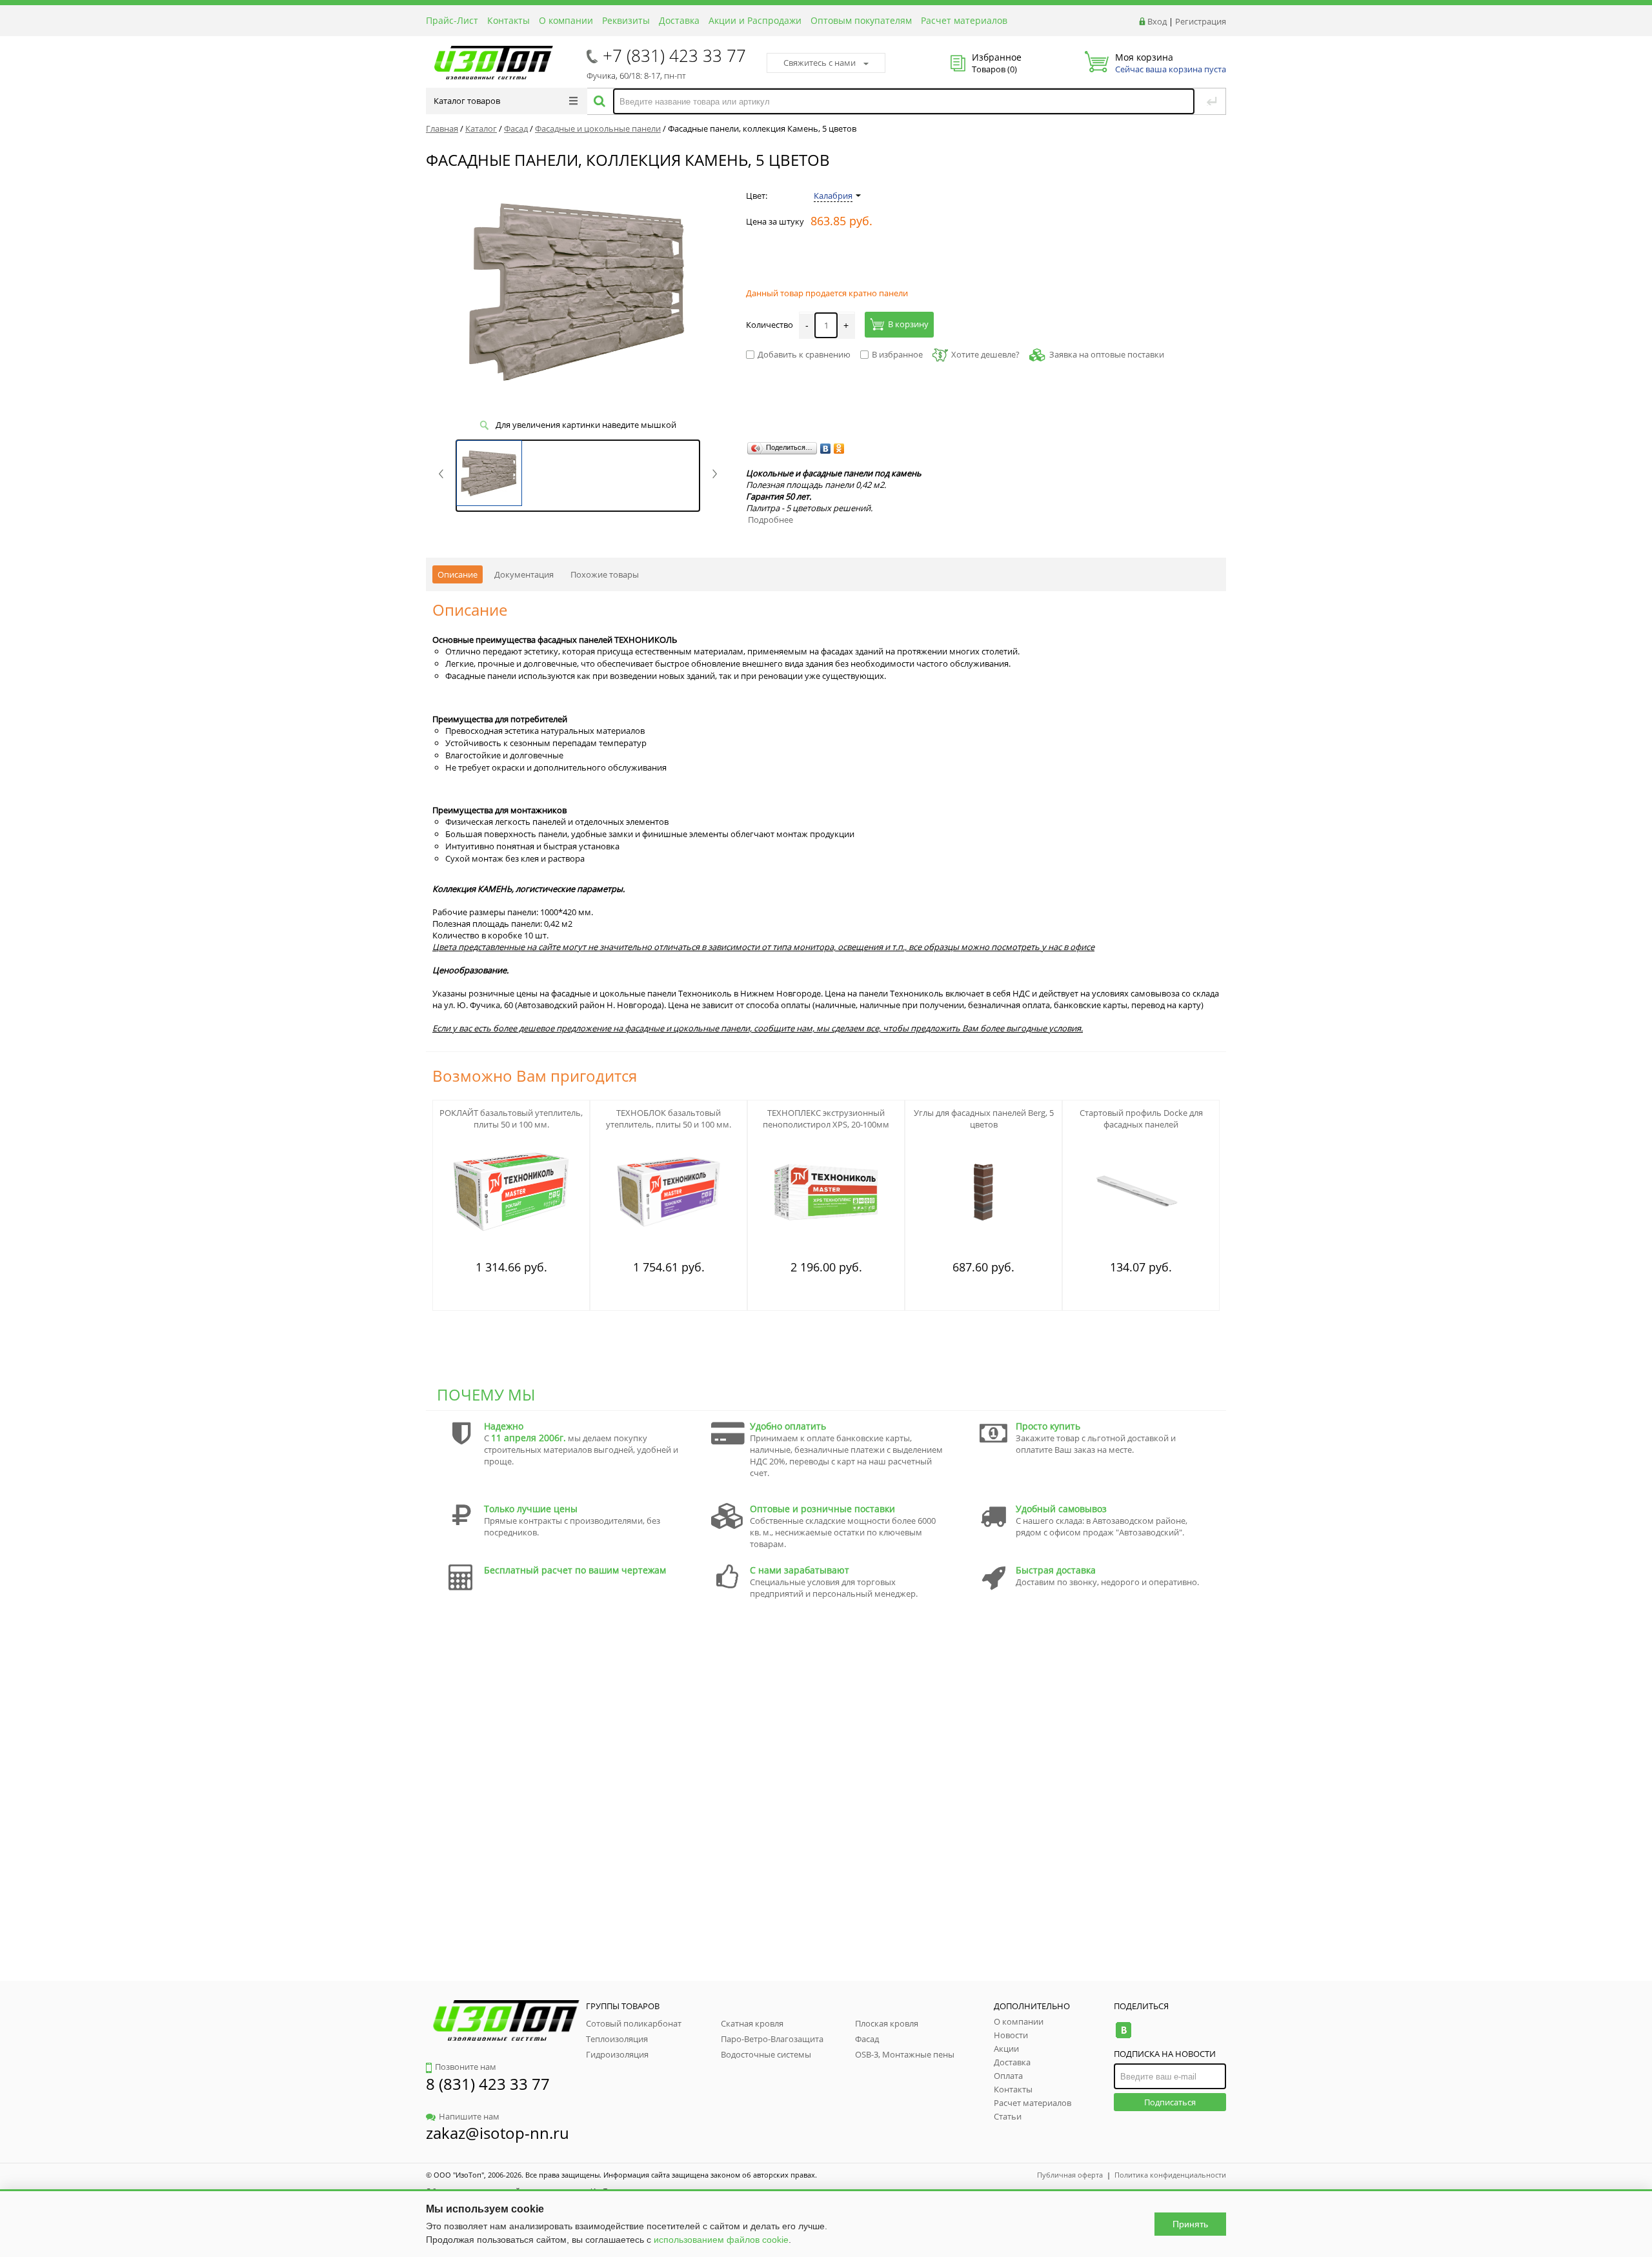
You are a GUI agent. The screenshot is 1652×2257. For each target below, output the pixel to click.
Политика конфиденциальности (1170, 2175)
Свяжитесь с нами (820, 63)
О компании (566, 20)
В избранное (897, 354)
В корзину (908, 324)
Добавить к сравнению (804, 354)
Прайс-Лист (452, 20)
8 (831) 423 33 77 (488, 2084)
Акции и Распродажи (755, 20)
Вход (1157, 21)
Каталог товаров (467, 101)
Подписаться (1170, 2102)
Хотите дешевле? (985, 354)
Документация (524, 574)
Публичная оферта (1070, 2175)
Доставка (679, 20)
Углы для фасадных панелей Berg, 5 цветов (984, 1118)
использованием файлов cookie (721, 2240)
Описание (458, 574)
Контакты (509, 20)
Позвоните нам (466, 2067)
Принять (1190, 2224)
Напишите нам (469, 2116)
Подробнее (771, 520)
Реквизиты (626, 20)
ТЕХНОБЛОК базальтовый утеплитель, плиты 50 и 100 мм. (669, 1118)
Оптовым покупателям (861, 20)
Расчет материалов (964, 20)
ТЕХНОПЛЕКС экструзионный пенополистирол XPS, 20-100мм (826, 1118)
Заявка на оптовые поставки (1107, 354)
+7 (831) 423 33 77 (674, 56)
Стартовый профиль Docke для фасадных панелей (1141, 1118)
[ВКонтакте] (826, 449)
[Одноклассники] (839, 449)
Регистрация (1201, 21)
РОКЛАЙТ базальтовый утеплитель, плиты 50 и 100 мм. (511, 1118)
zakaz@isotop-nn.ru (498, 2133)
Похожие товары (605, 574)
